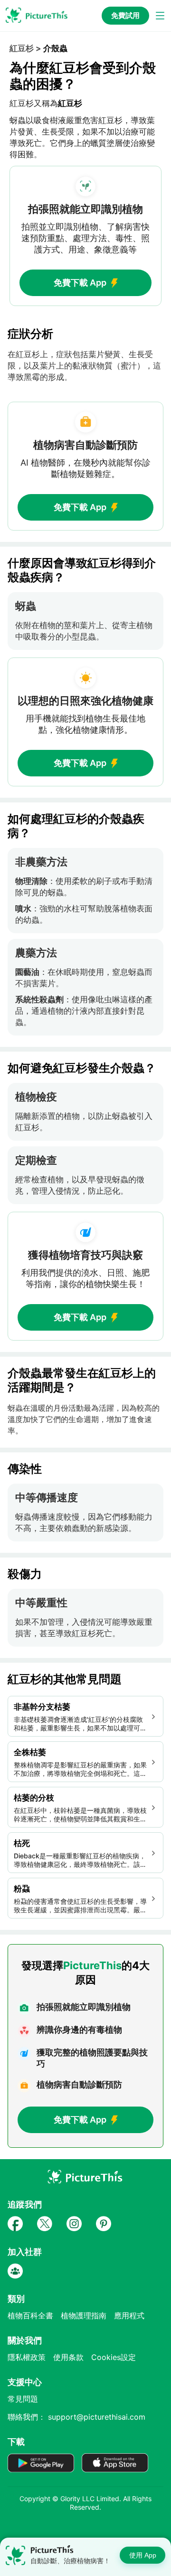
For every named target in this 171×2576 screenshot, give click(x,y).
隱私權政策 (27, 2357)
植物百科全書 (30, 2315)
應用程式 (129, 2315)
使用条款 (68, 2357)
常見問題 (23, 2399)
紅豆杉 (22, 48)
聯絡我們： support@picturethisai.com (76, 2417)
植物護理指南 (84, 2315)
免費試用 (125, 15)
